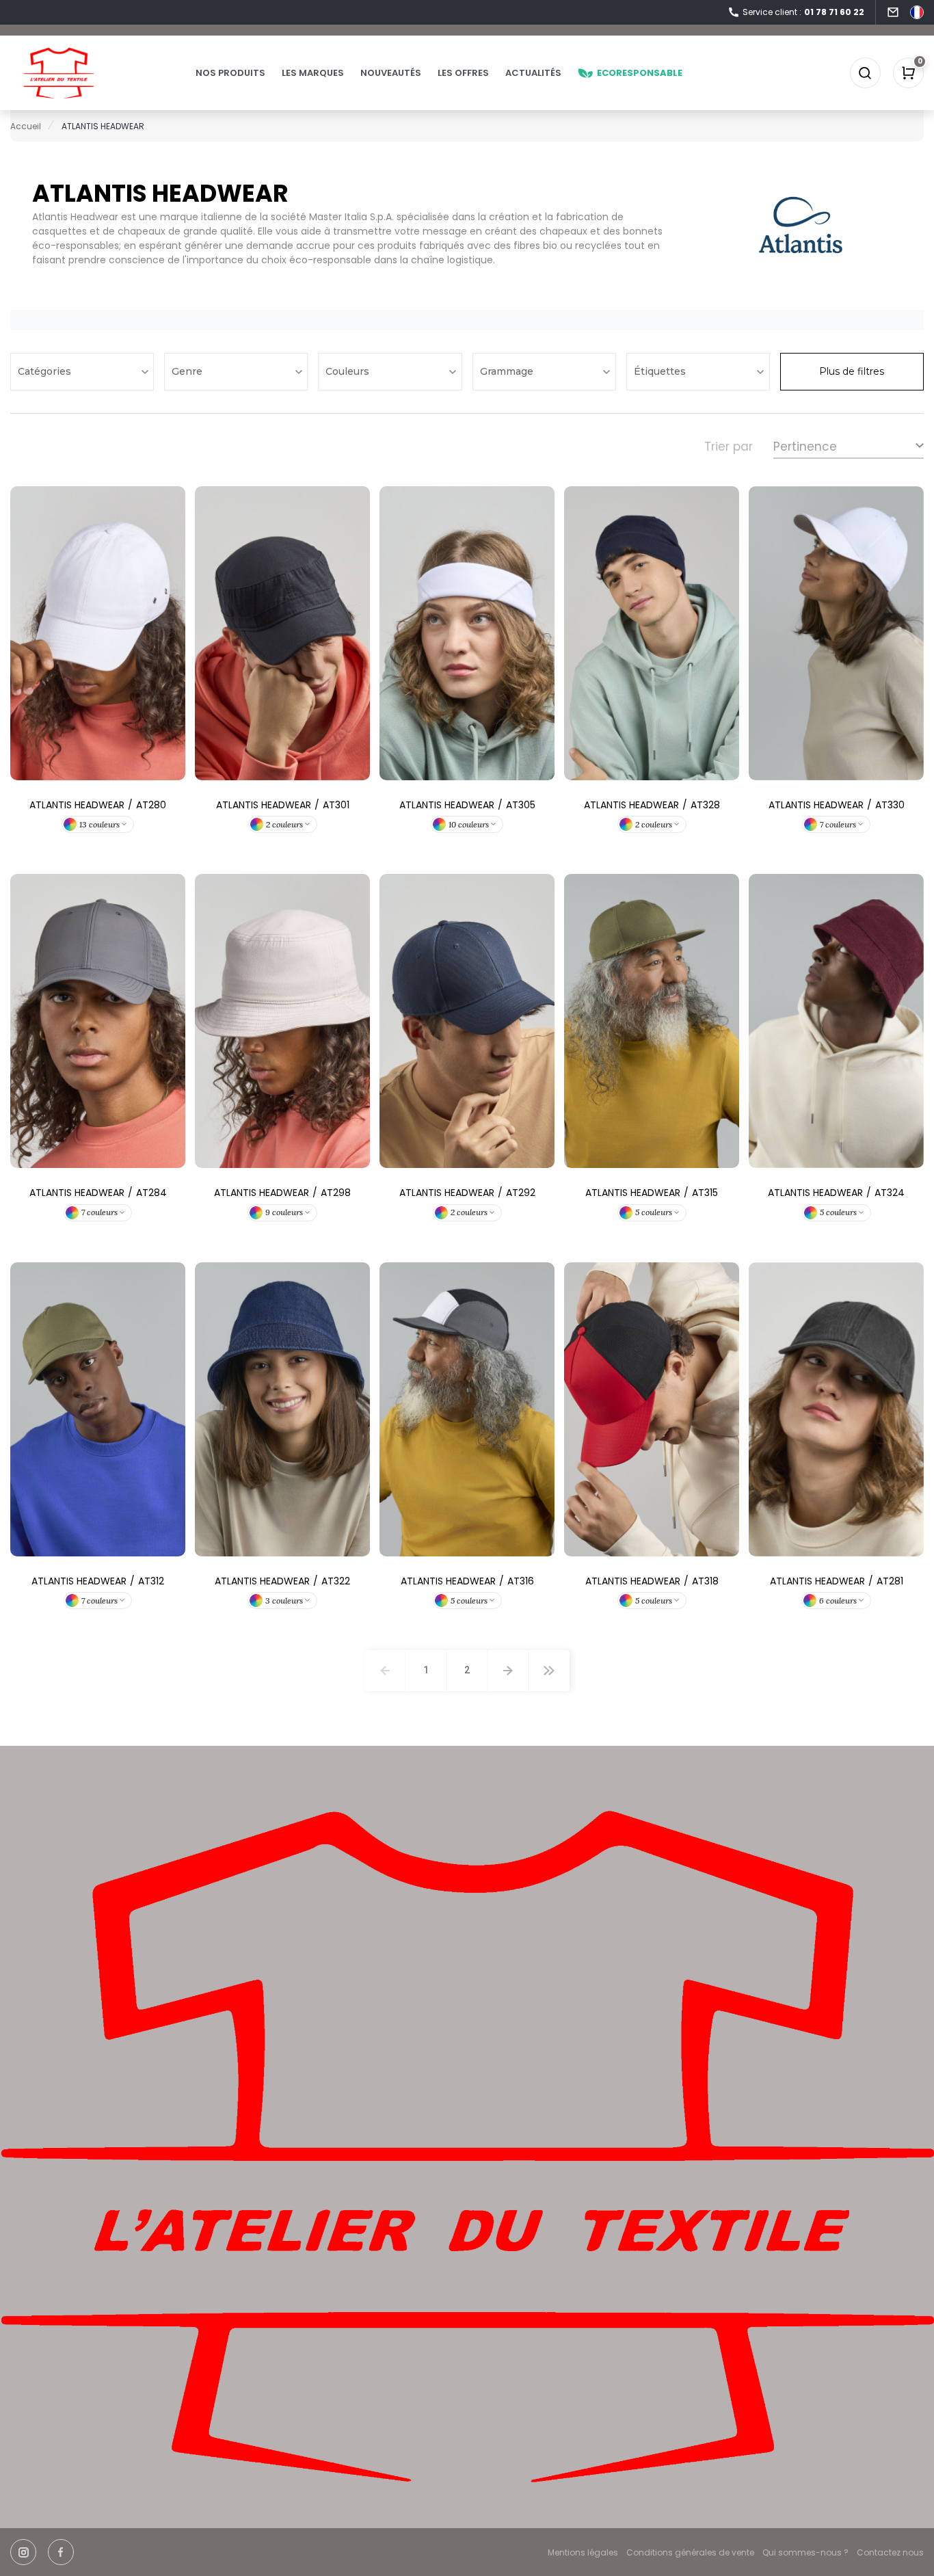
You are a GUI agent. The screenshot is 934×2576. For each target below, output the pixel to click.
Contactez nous (890, 2552)
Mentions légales (583, 2552)
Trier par (729, 447)
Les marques (313, 73)
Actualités (533, 73)
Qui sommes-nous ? (805, 2552)
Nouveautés (391, 73)
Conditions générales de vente (690, 2552)
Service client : (803, 12)
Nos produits (230, 73)
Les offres (463, 73)
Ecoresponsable (640, 73)
